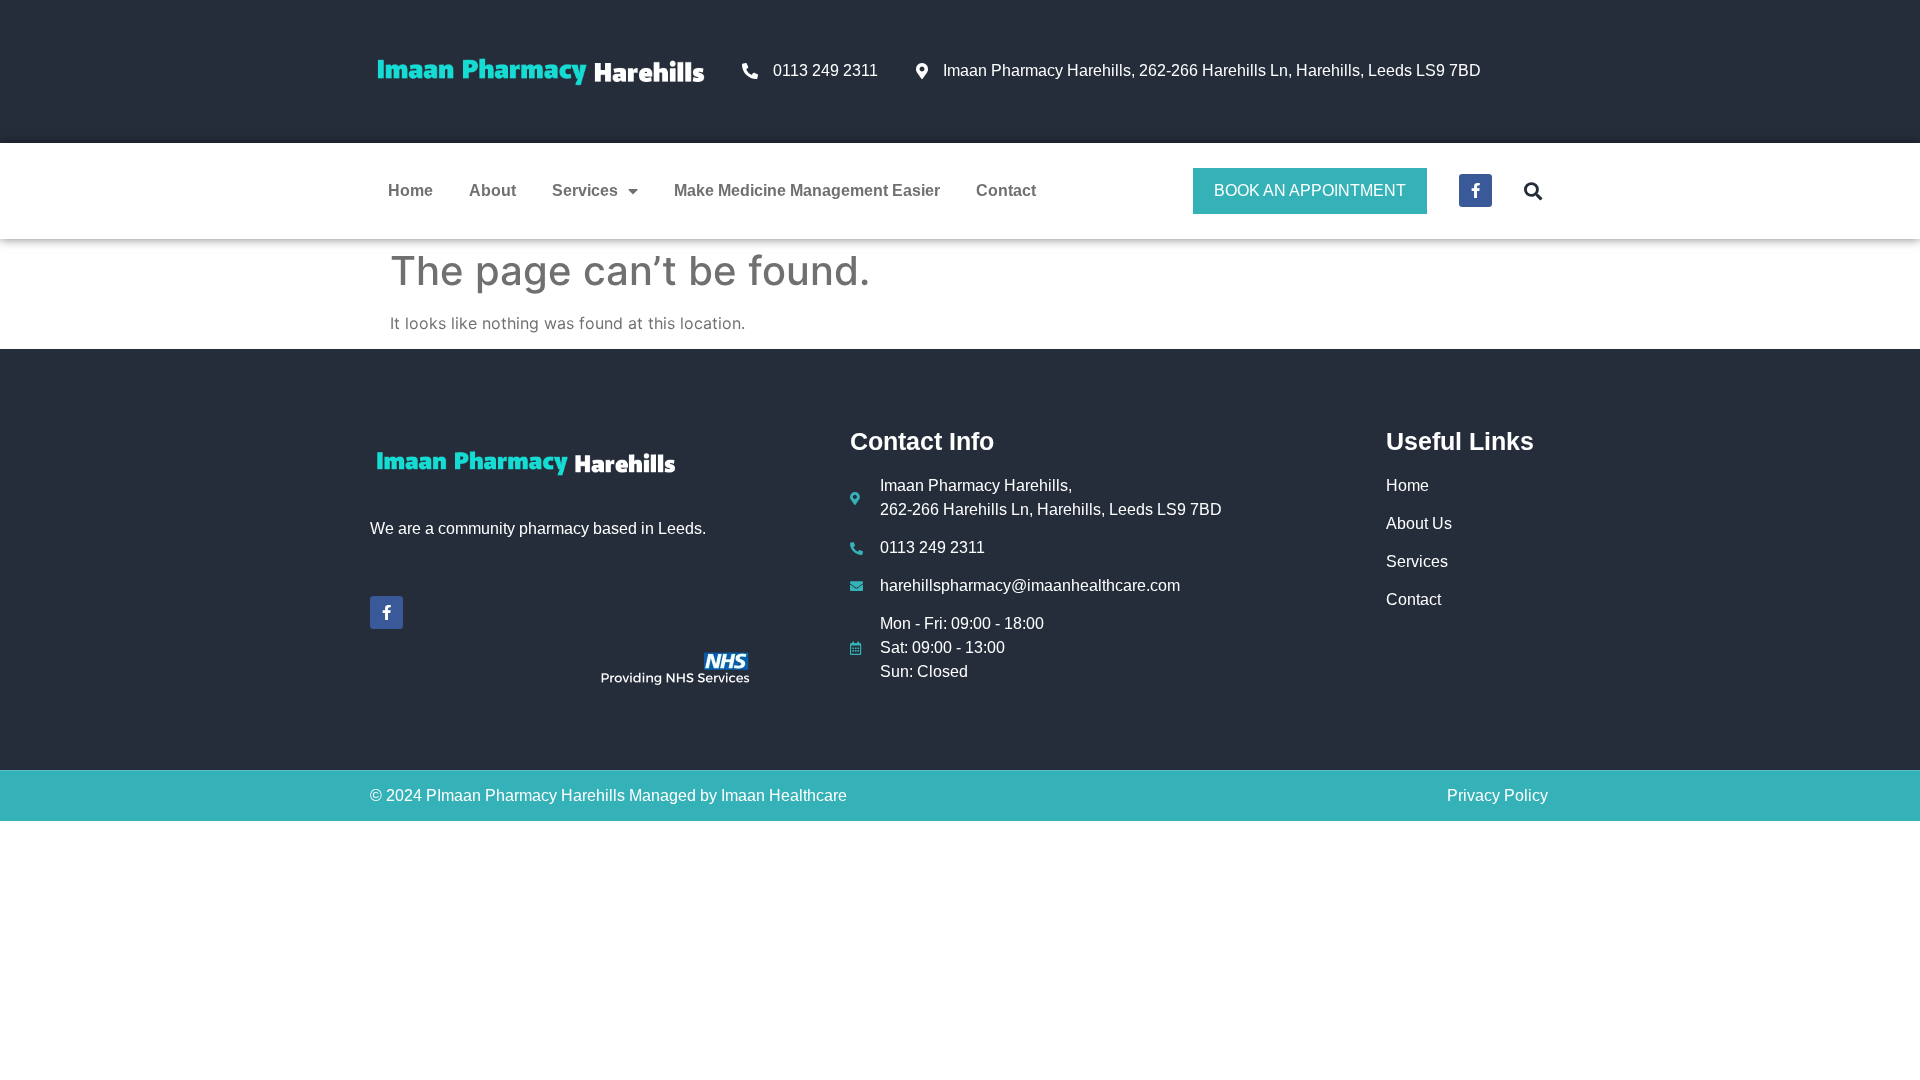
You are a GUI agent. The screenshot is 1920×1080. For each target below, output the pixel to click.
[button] (1532, 190)
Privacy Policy (1497, 795)
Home (410, 190)
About (492, 190)
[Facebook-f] (1475, 190)
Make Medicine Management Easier (807, 190)
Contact (1006, 190)
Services (585, 190)
